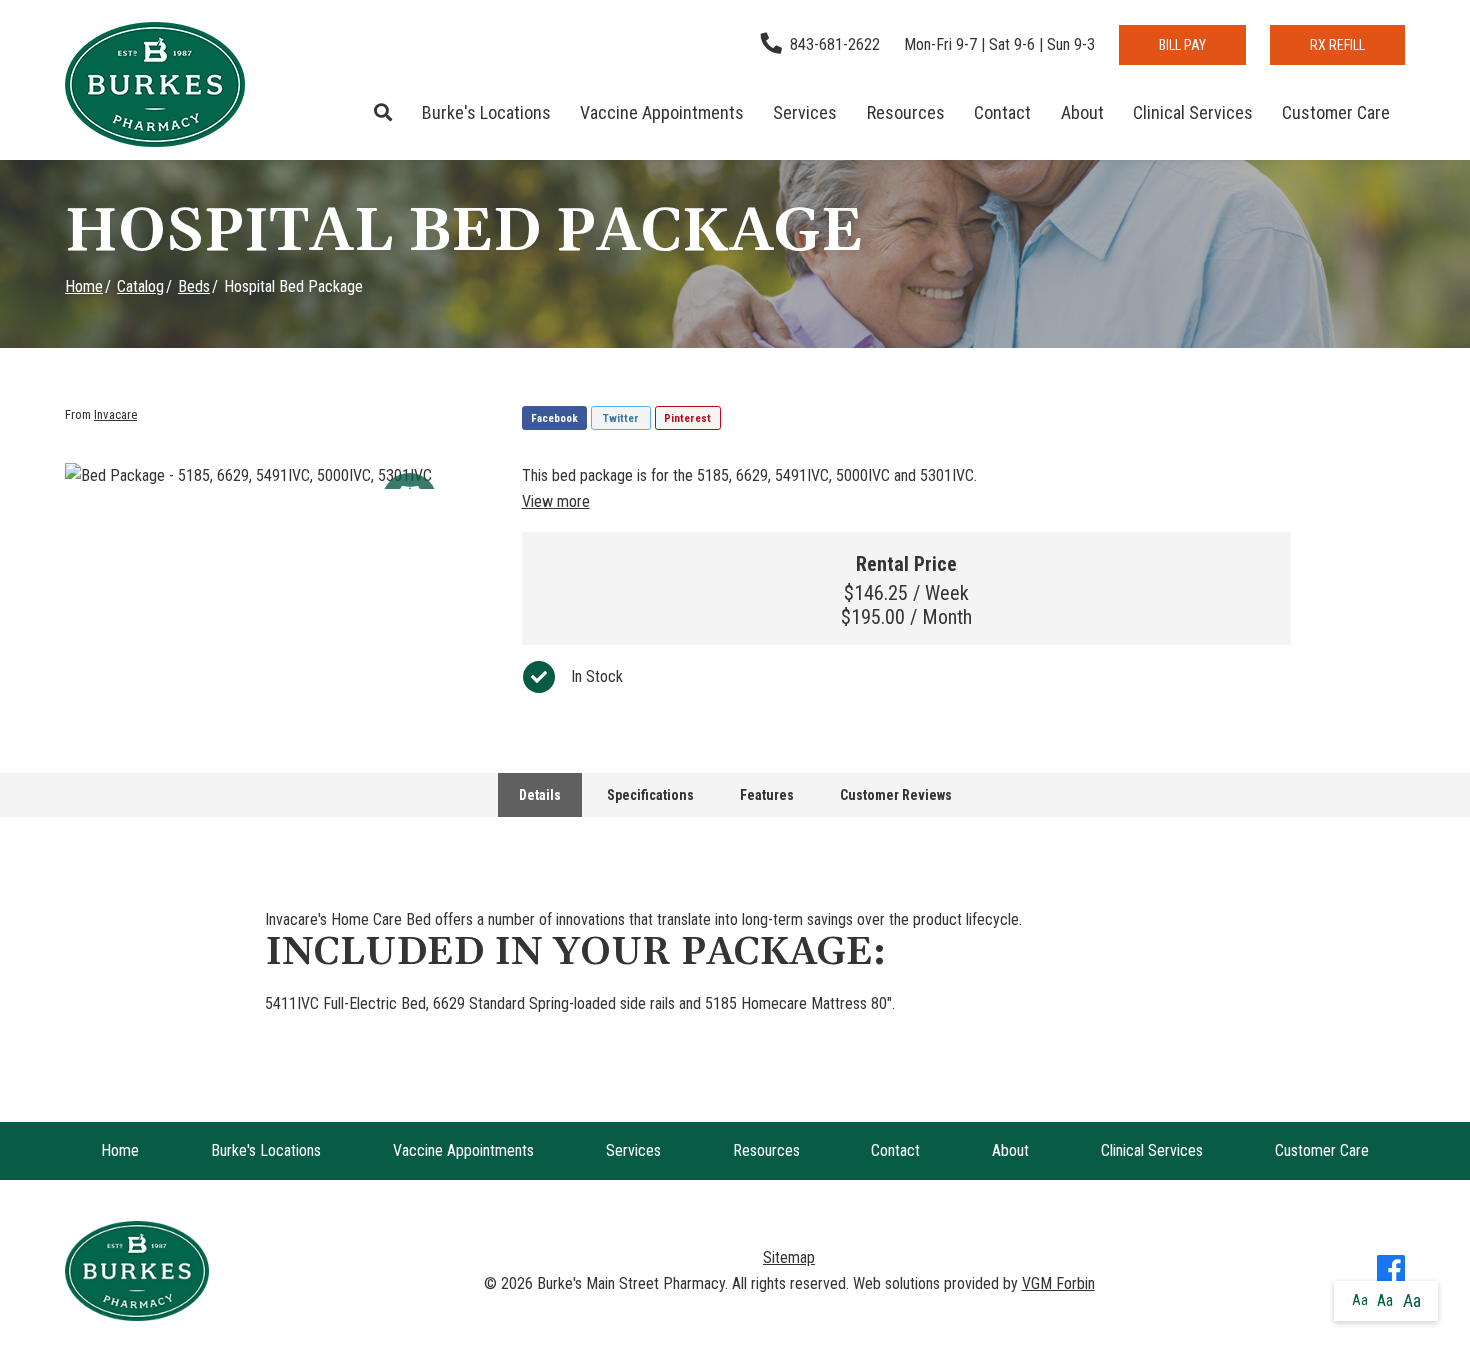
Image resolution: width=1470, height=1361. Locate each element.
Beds (194, 286)
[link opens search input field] (383, 113)
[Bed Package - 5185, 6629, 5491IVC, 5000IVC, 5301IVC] (278, 476)
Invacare (115, 414)
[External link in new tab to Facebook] (1391, 1271)
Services (805, 112)
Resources (906, 112)
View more (556, 501)
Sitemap (789, 1257)
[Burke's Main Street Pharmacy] (155, 84)
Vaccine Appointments (662, 112)
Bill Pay (1182, 45)
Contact (1002, 112)
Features (767, 795)
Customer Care (1336, 112)
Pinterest (687, 418)
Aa (1360, 1300)
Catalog (140, 286)
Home (84, 286)
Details (540, 795)
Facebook (554, 418)
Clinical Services (1193, 112)
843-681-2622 (835, 44)
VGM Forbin (1058, 1283)
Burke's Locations (486, 112)
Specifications (650, 795)
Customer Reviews (896, 795)
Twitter (621, 418)
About (1082, 112)
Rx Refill (1337, 45)
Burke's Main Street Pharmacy (631, 1283)
